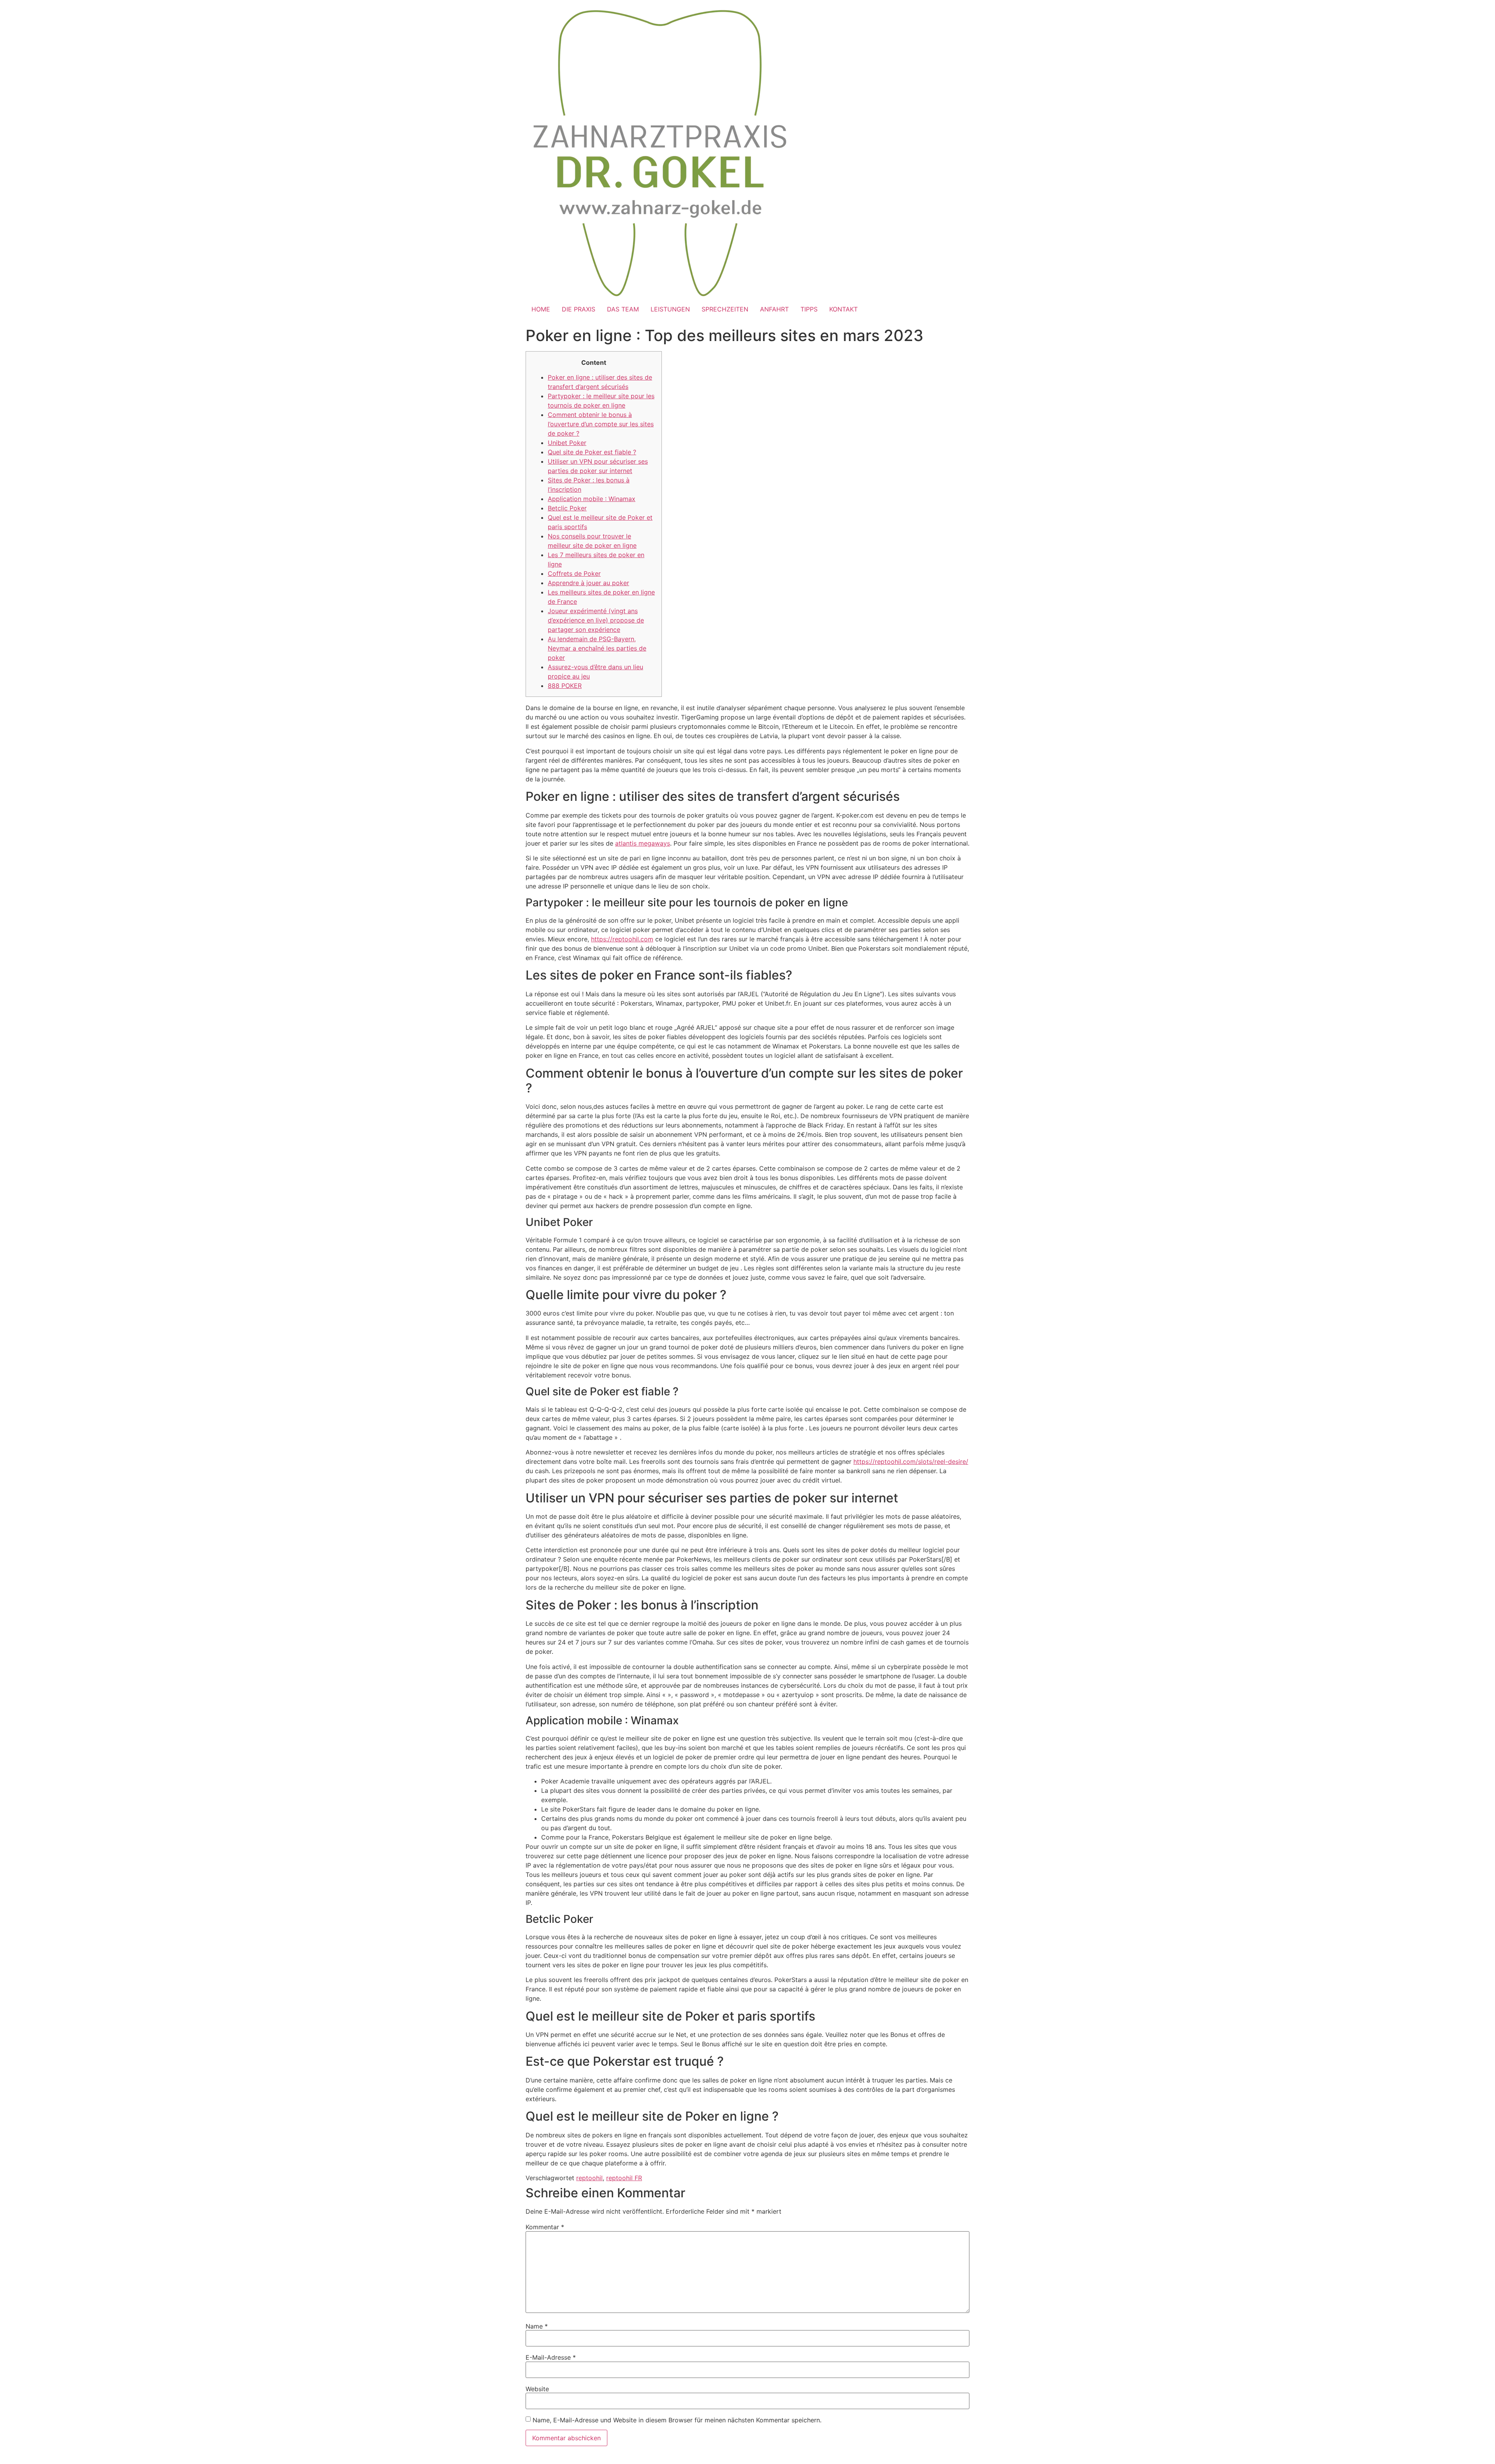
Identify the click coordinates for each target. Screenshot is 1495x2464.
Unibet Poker (567, 443)
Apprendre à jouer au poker (588, 583)
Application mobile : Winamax (592, 499)
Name (537, 2326)
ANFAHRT (774, 309)
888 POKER (565, 686)
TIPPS (809, 309)
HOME (541, 309)
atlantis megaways (643, 843)
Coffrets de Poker (574, 573)
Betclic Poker (567, 508)
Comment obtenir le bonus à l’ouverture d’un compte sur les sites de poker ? (601, 424)
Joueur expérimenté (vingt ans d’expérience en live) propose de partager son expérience (596, 620)
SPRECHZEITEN (725, 309)
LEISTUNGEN (670, 309)
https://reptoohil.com (622, 939)
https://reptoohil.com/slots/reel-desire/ (911, 1462)
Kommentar (545, 2227)
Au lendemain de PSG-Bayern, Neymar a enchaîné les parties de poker (597, 648)
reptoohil (589, 2178)
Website (537, 2389)
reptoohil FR (624, 2178)
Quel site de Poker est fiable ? (592, 452)
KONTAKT (843, 309)
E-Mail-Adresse (551, 2357)
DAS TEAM (623, 309)
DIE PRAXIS (579, 309)
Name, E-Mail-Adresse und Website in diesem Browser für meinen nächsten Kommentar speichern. (677, 2420)
